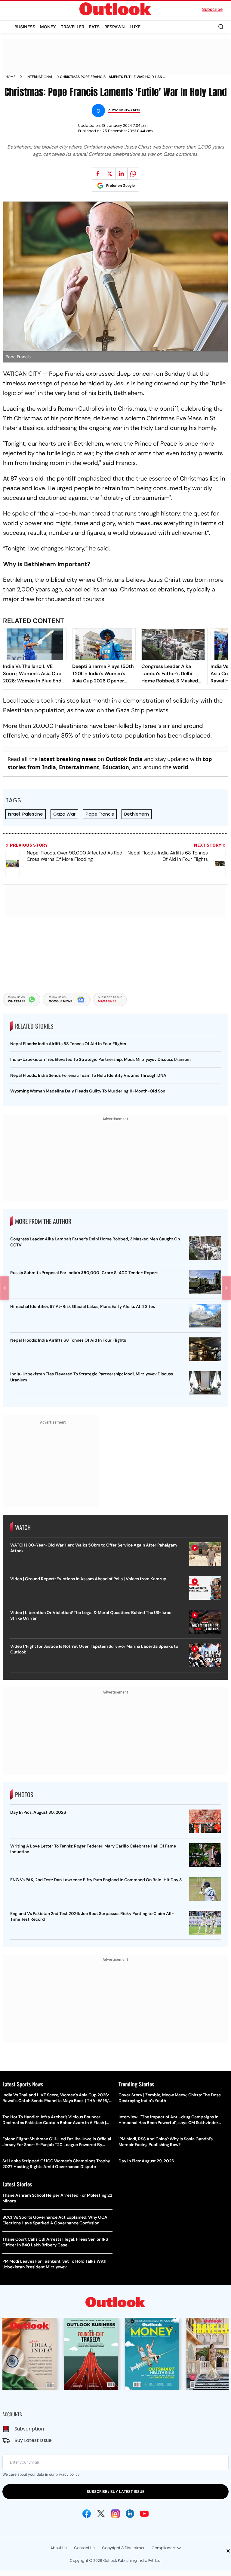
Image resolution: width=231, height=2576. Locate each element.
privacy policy (68, 2474)
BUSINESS (25, 27)
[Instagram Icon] (115, 2514)
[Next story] (226, 1288)
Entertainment (79, 767)
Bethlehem (137, 814)
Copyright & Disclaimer (123, 2548)
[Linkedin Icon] (130, 2514)
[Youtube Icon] (144, 2514)
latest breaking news (68, 759)
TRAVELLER (72, 27)
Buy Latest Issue (33, 2440)
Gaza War (64, 814)
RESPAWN (115, 27)
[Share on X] (110, 174)
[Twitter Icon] (101, 2514)
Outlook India (124, 759)
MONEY (48, 27)
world (180, 767)
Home (11, 77)
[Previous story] (5, 1288)
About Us (59, 2548)
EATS (94, 27)
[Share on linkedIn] (122, 174)
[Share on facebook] (98, 174)
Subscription (29, 2429)
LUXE (135, 27)
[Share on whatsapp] (133, 174)
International (40, 77)
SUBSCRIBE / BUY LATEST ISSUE (115, 2491)
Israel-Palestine (26, 814)
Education (116, 767)
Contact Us (84, 2548)
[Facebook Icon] (87, 2514)
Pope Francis (100, 814)
